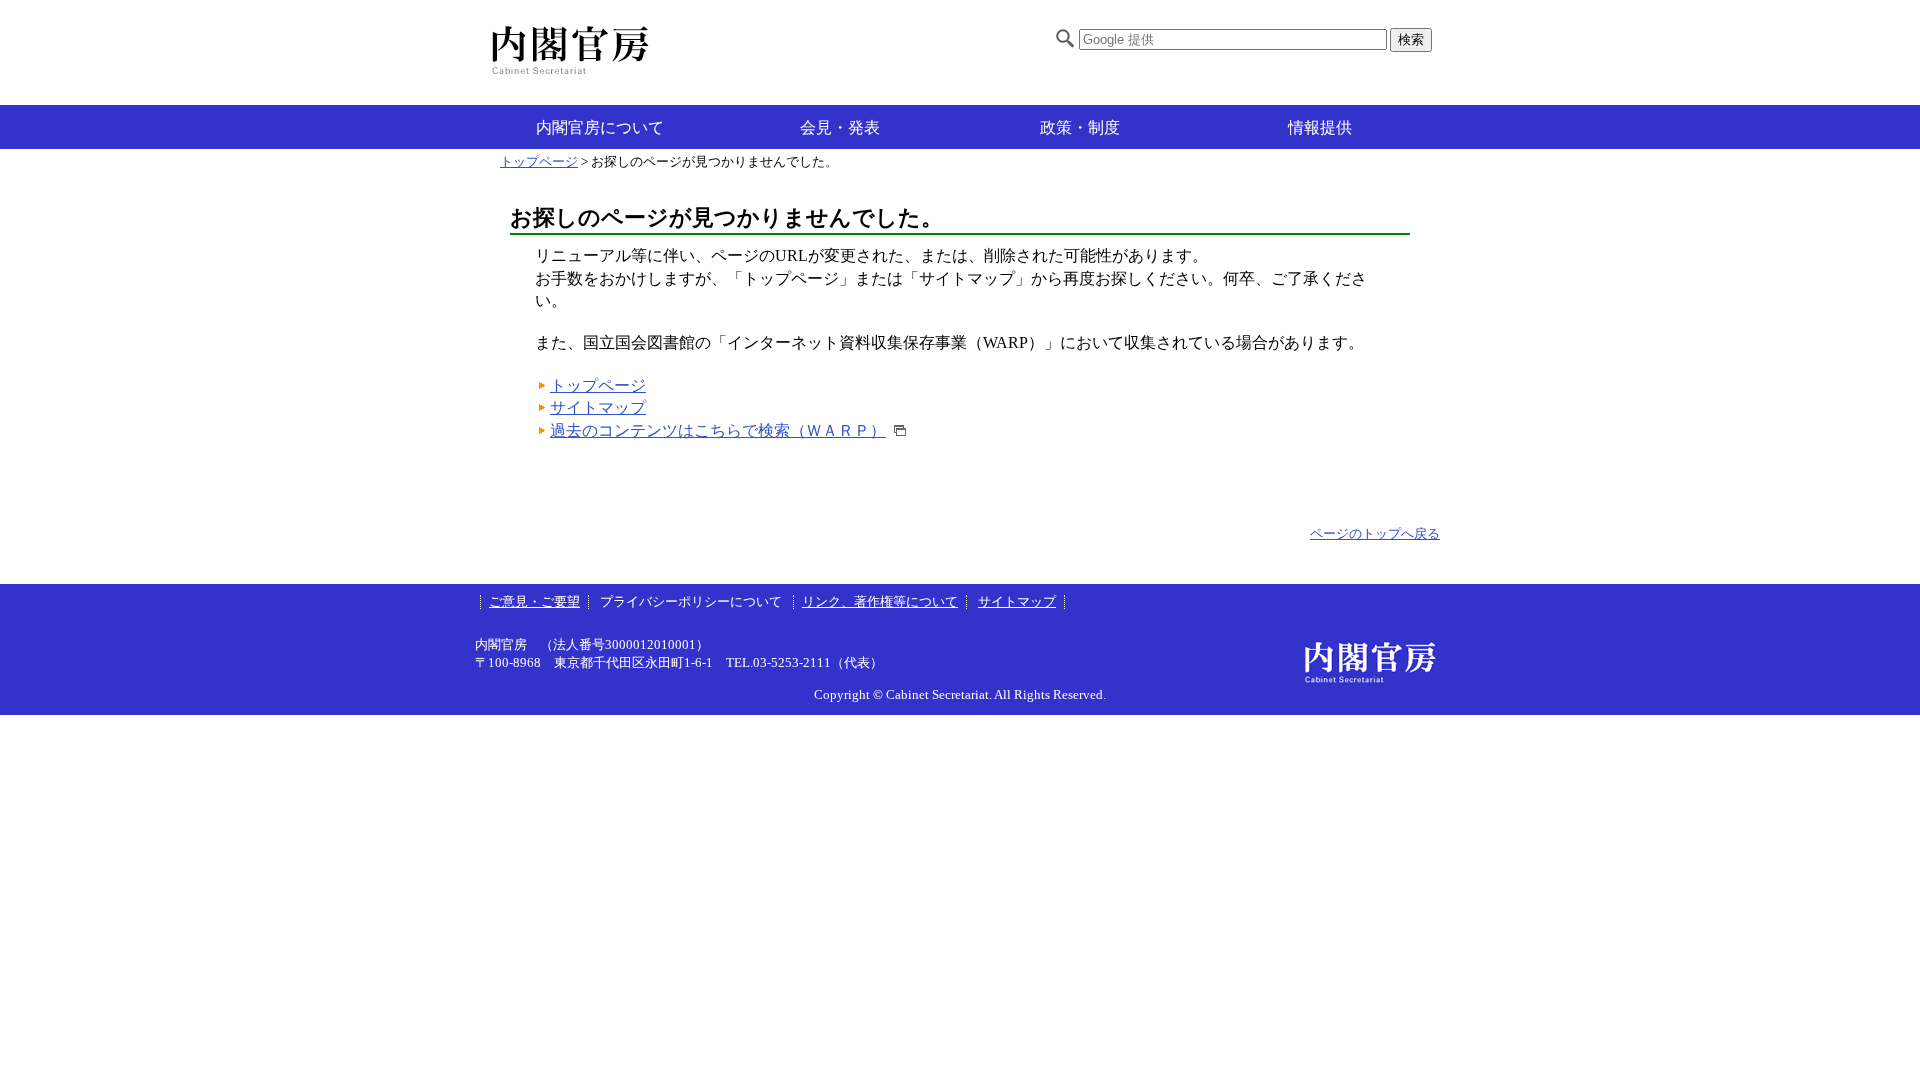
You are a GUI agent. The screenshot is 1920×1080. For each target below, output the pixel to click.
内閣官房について (600, 127)
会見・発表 (840, 127)
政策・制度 (1080, 127)
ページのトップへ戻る (1375, 534)
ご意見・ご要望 (534, 602)
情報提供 (1320, 127)
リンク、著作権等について (880, 602)
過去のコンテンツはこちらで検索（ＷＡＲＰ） (718, 430)
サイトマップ (598, 407)
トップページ (539, 162)
